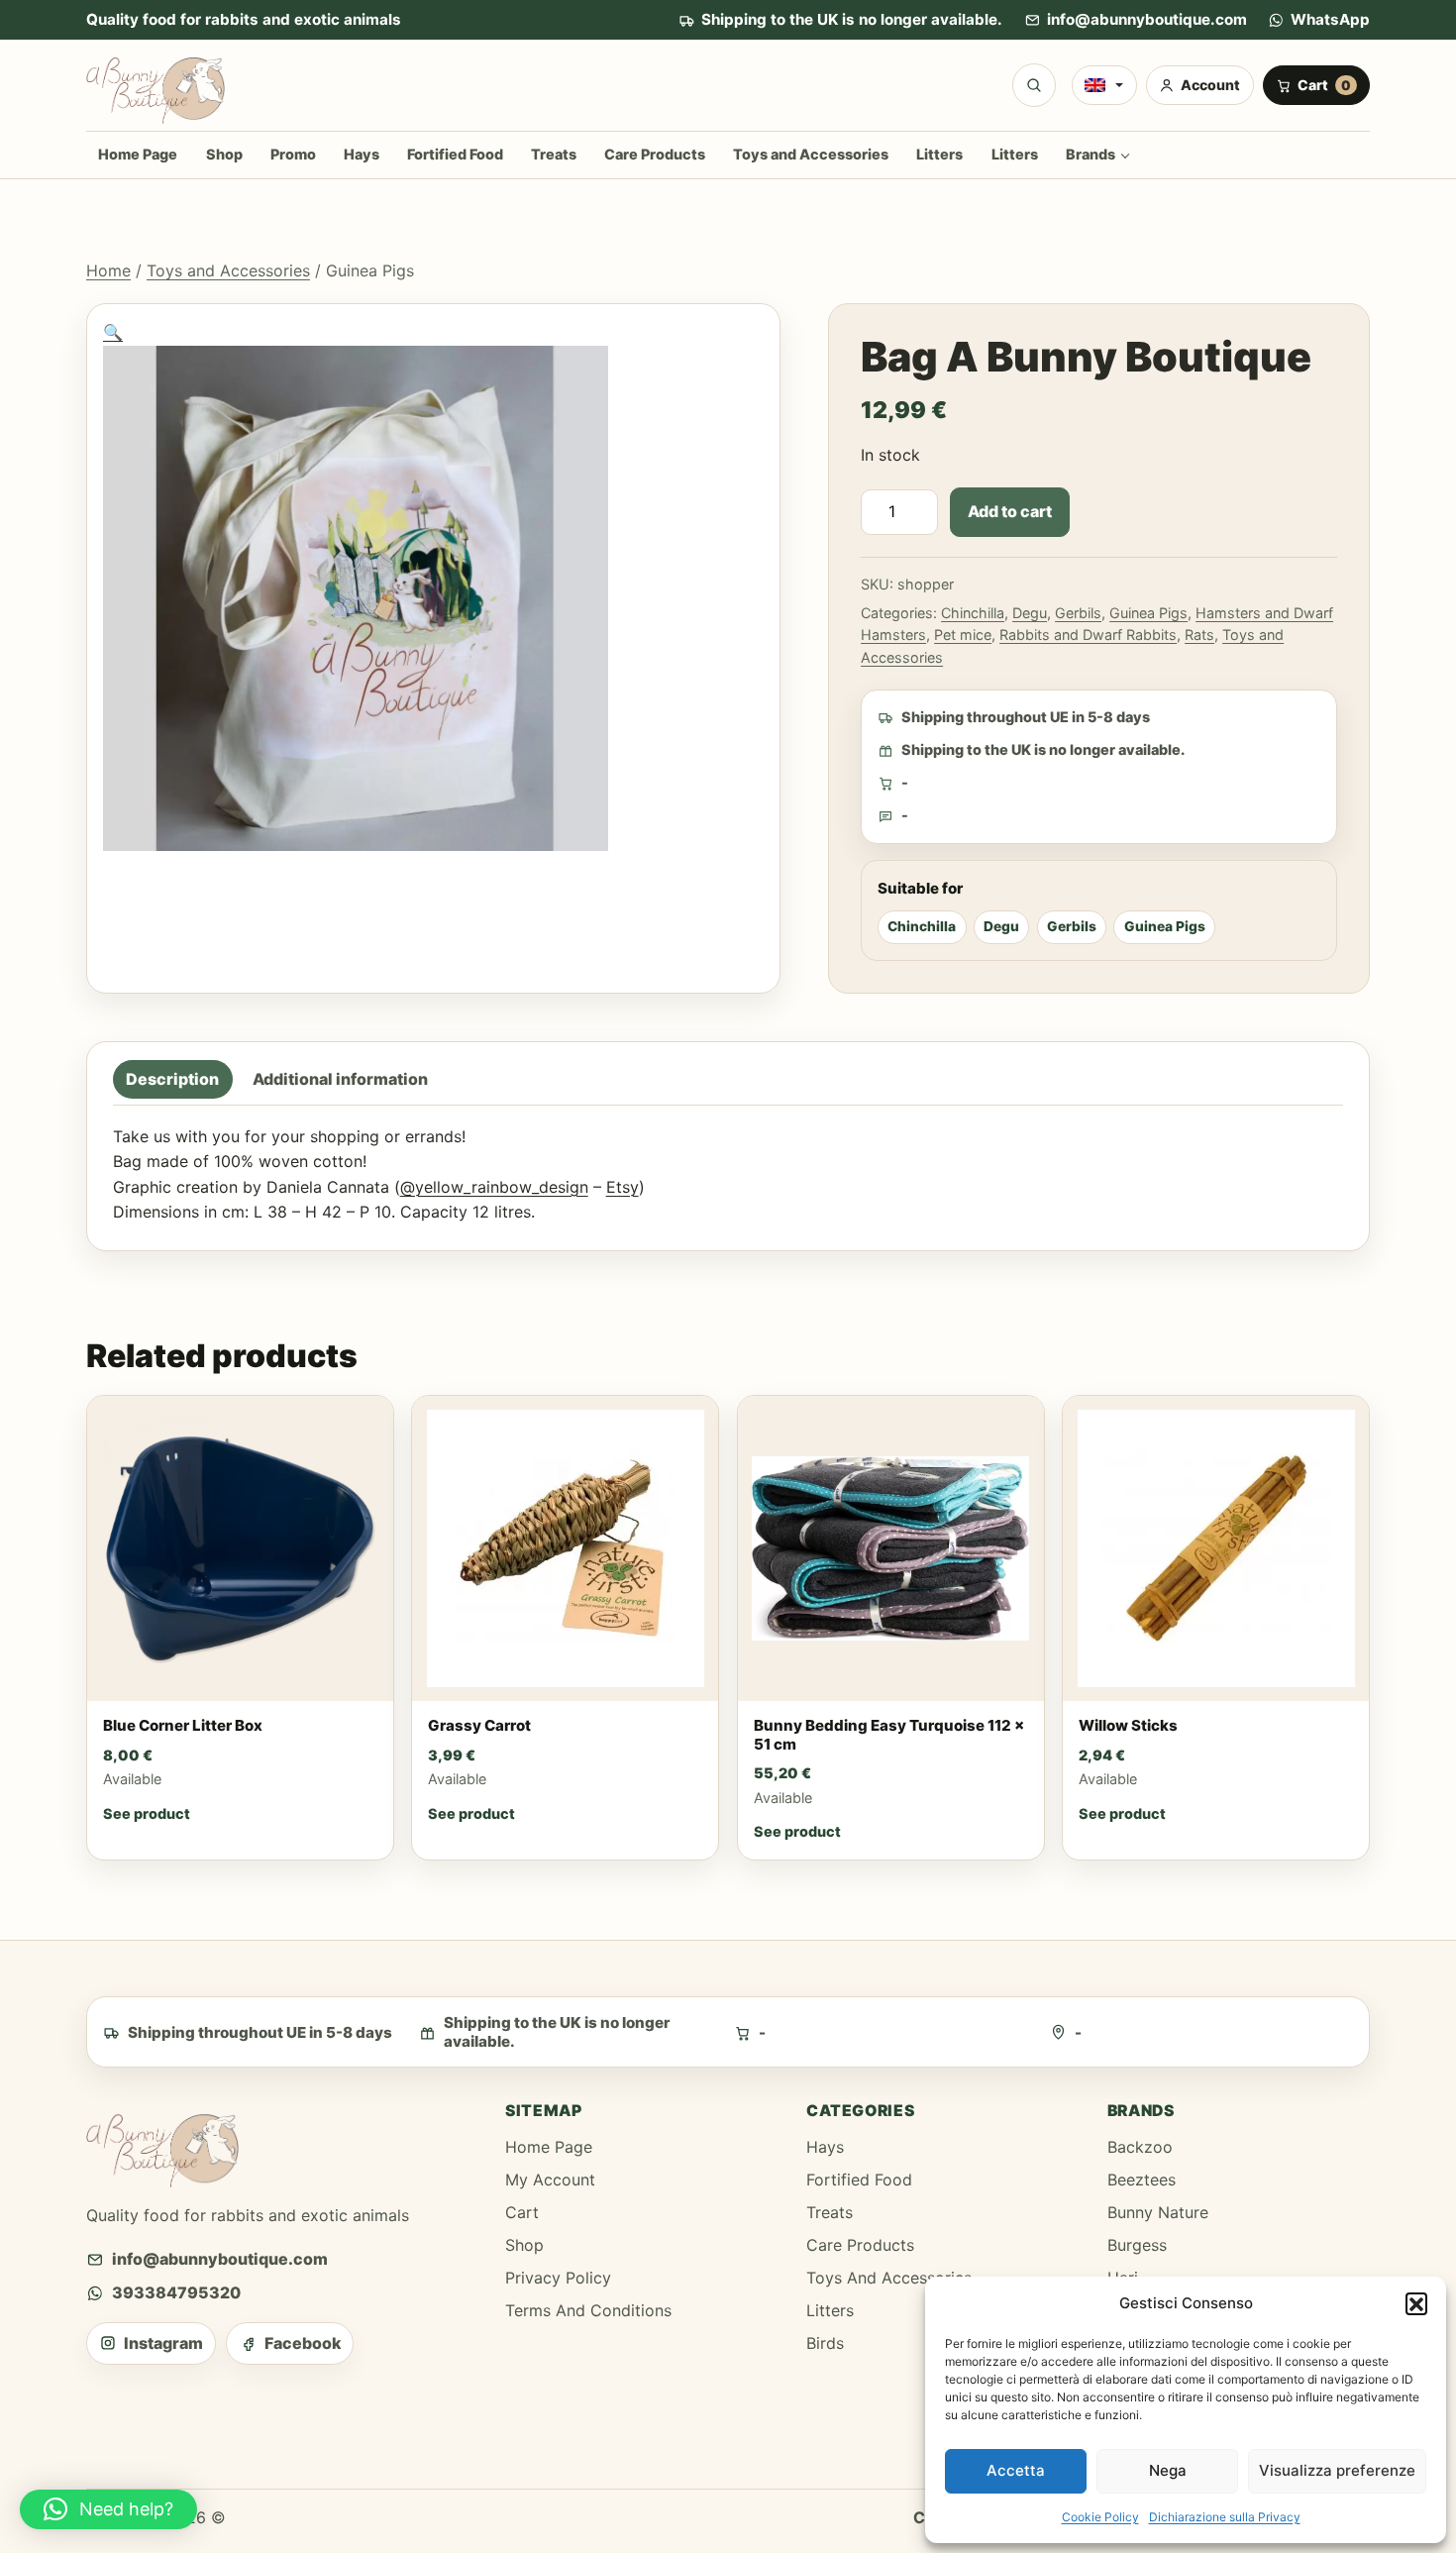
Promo (293, 154)
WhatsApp (1330, 19)
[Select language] (1104, 85)
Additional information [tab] (340, 1080)
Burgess (1137, 2245)
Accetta (1016, 2470)
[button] (1416, 2303)
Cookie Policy (1100, 2517)
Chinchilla (973, 613)
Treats (554, 154)
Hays (362, 154)
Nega (1168, 2470)
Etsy (623, 1187)
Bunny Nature (1158, 2212)
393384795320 (176, 2292)
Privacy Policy (558, 2278)
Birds (825, 2343)
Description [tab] (172, 1080)
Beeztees (1142, 2180)
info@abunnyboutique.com (1147, 19)
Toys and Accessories (811, 154)
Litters (939, 154)
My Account (550, 2180)
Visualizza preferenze (1337, 2470)
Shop (224, 154)
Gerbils (1078, 613)
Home (108, 270)
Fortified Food (455, 154)
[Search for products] (1034, 85)
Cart (522, 2212)
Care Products (655, 154)
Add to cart (1010, 511)
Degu (1030, 613)
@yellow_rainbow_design (494, 1187)
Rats (1199, 635)
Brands (1091, 154)
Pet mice (963, 635)
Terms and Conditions (588, 2310)
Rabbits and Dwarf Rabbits (1088, 635)
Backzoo (1140, 2147)
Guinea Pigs (1148, 613)
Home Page (138, 154)
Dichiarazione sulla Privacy (1225, 2517)
